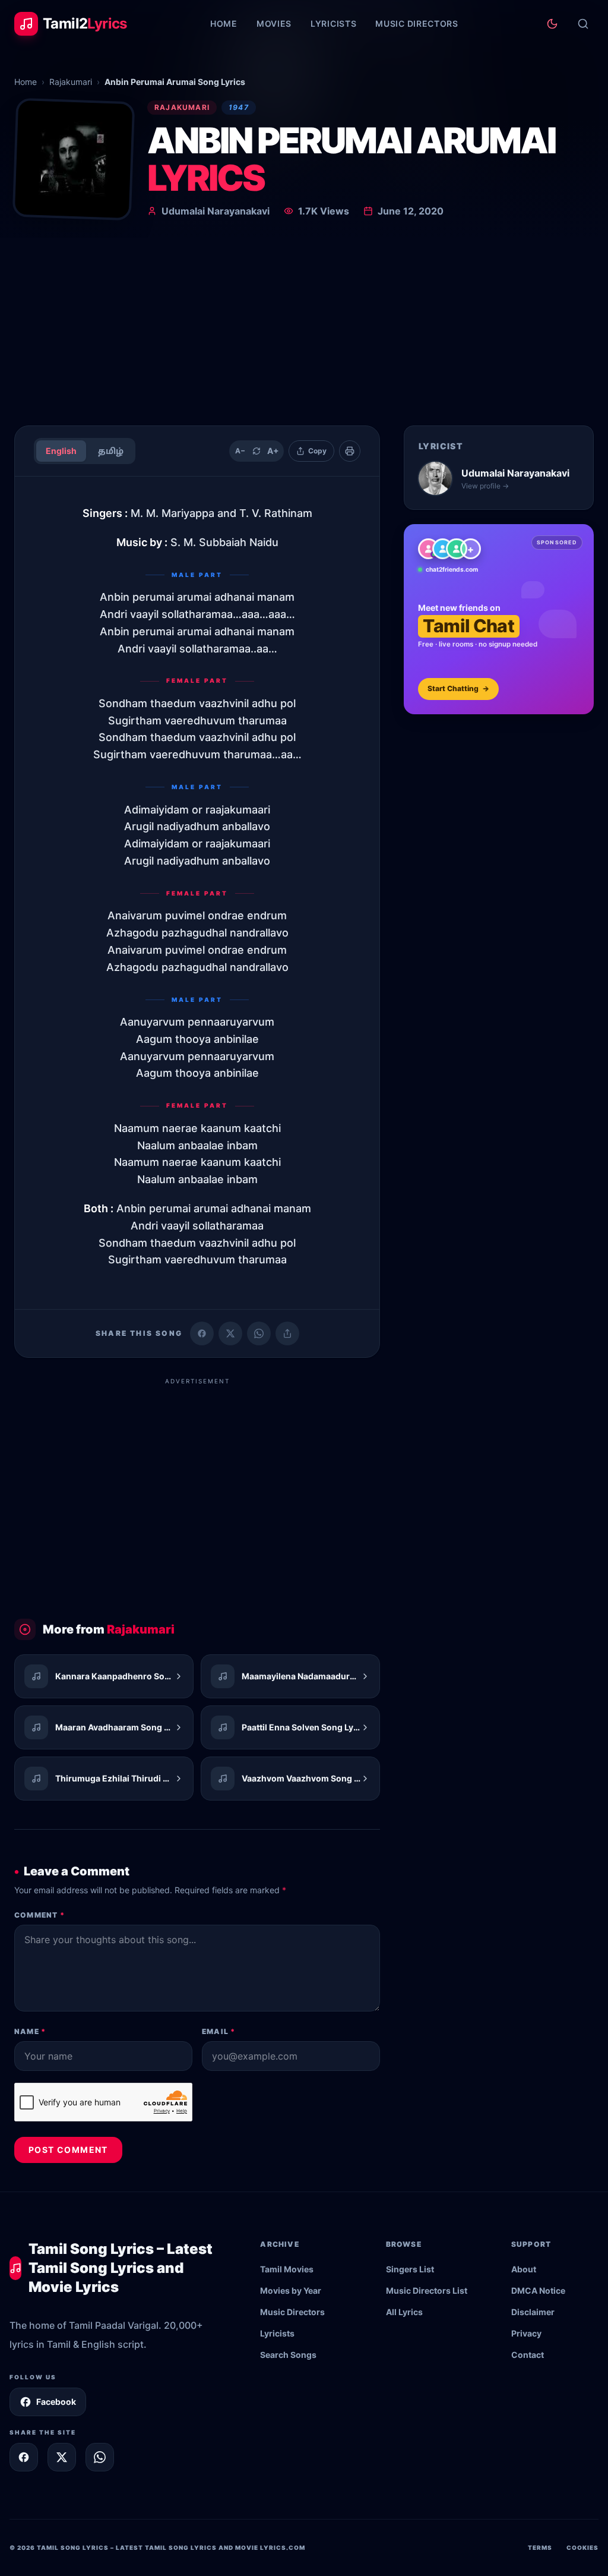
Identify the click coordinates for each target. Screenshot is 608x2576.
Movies (274, 23)
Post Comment (68, 2150)
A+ (273, 451)
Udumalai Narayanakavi (216, 211)
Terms (540, 2547)
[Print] (350, 451)
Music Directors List (427, 2290)
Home (224, 23)
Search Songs (288, 2355)
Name (30, 2031)
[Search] (583, 24)
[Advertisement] (304, 327)
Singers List (410, 2269)
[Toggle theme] (552, 24)
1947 (239, 107)
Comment (39, 1915)
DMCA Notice (538, 2290)
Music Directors (417, 23)
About (524, 2269)
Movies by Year (291, 2290)
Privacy (526, 2333)
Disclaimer (533, 2312)
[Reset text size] (256, 451)
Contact (528, 2355)
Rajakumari (71, 82)
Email (218, 2031)
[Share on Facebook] (202, 1333)
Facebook (56, 2402)
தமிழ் (111, 451)
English (61, 451)
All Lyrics (404, 2312)
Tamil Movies (287, 2269)
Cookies (582, 2547)
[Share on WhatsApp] (259, 1333)
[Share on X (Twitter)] (230, 1333)
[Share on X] (62, 2457)
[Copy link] (287, 1333)
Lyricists (333, 23)
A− (240, 451)
